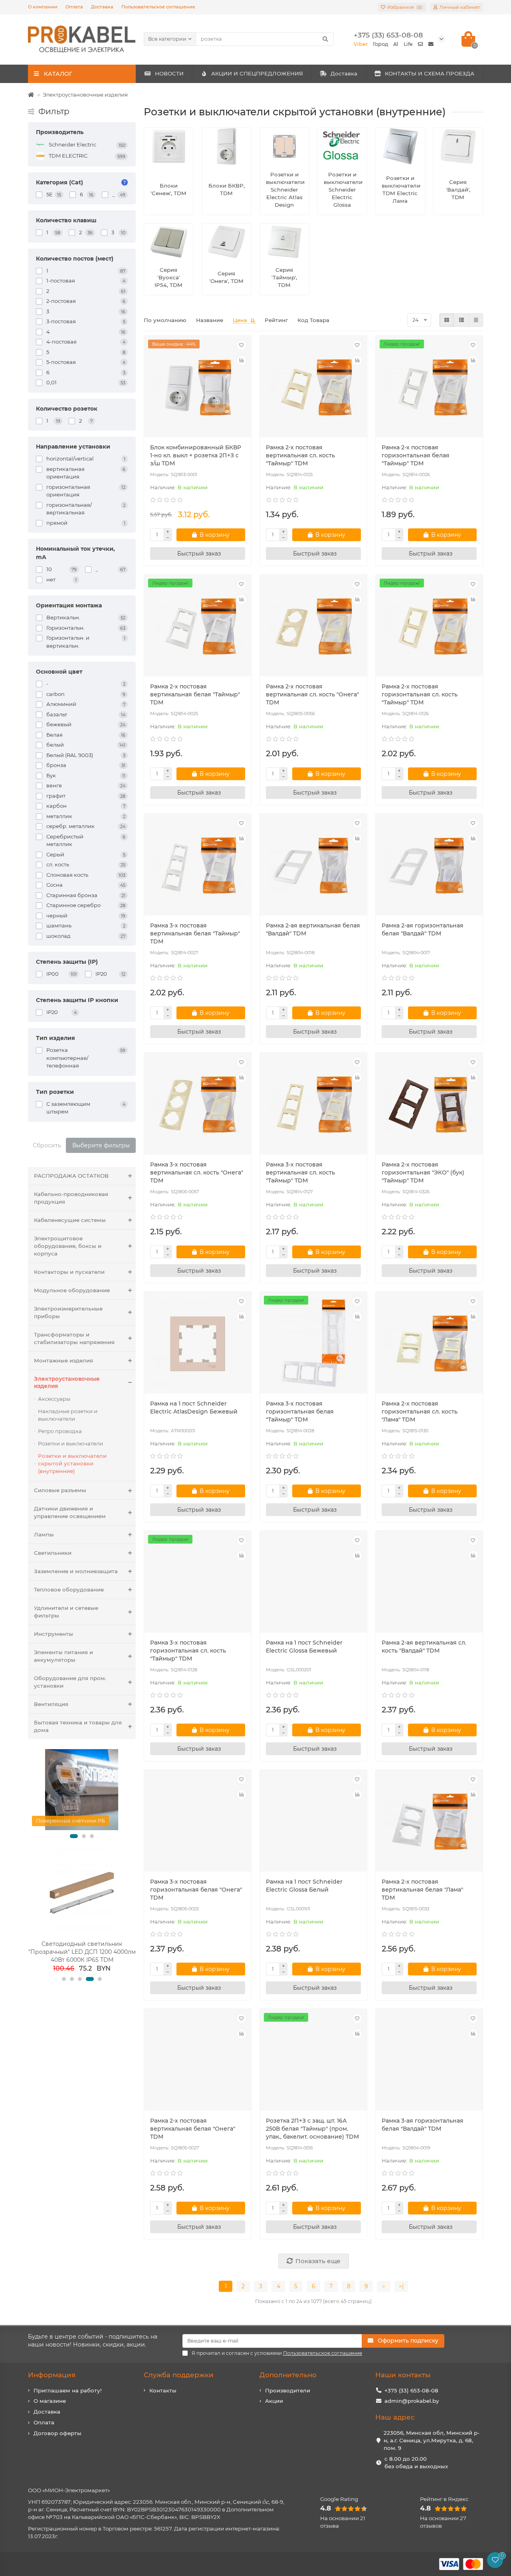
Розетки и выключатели (70, 1443)
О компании (43, 7)
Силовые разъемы (60, 1490)
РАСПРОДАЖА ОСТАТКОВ (71, 1176)
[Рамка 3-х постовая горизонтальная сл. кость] (198, 1583)
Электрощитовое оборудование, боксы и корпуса (68, 1246)
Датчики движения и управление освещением (70, 1512)
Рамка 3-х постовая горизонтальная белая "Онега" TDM (196, 1890)
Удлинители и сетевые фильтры (66, 1612)
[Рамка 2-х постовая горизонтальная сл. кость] (429, 627)
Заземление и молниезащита (76, 1571)
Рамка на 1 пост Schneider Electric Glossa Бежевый (304, 1647)
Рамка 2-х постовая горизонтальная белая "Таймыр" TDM (416, 455)
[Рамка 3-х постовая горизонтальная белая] (313, 1344)
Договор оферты (57, 2433)
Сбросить (47, 1145)
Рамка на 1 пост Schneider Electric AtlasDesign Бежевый (194, 1408)
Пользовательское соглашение (158, 7)
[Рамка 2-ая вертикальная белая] (313, 866)
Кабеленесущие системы (70, 1220)
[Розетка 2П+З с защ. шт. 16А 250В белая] (313, 2061)
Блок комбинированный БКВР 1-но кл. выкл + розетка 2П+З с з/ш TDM (196, 455)
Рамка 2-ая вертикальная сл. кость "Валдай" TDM (424, 1647)
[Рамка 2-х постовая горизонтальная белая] (429, 387)
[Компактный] (476, 320)
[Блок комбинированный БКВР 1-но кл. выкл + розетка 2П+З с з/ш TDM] (198, 387)
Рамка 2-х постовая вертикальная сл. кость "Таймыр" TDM (300, 455)
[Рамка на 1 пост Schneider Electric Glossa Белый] (313, 1822)
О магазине (50, 2401)
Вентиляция (51, 1704)
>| (401, 2286)
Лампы (44, 1534)
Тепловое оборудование (69, 1589)
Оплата (74, 7)
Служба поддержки (179, 2375)
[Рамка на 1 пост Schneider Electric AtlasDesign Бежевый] (198, 1344)
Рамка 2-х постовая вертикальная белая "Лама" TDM (422, 1890)
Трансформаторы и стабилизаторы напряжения (74, 1338)
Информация (52, 2375)
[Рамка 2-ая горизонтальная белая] (429, 866)
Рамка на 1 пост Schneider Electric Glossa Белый (304, 1886)
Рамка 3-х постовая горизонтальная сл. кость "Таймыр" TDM (188, 1651)
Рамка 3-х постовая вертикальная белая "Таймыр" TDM (195, 933)
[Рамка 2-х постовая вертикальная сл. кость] (313, 387)
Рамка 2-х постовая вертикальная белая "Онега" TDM (193, 2129)
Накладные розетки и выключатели (68, 1415)
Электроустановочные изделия (85, 95)
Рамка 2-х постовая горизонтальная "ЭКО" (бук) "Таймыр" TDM (423, 1172)
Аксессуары (54, 1399)
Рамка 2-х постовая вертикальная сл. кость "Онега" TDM (312, 694)
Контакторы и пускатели (69, 1272)
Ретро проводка (60, 1431)
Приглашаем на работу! (68, 2390)
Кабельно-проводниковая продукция (71, 1198)
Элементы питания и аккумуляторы (63, 1656)
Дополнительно (288, 2375)
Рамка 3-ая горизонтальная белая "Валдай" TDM (423, 2125)
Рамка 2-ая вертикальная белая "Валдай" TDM (313, 929)
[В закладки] (242, 345)
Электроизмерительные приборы (68, 1312)
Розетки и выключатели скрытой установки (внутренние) (72, 1463)
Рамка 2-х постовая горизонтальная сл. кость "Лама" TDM (420, 1412)
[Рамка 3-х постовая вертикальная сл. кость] (198, 1105)
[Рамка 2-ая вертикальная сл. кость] (429, 1583)
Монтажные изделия (63, 1360)
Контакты (163, 2390)
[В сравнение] (242, 360)
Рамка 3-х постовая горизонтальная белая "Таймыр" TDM (300, 1412)
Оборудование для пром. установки (70, 1682)
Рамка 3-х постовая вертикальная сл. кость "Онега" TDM (197, 1172)
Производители (288, 2390)
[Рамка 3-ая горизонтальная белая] (429, 2061)
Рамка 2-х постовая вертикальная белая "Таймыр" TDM (195, 694)
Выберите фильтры (101, 1145)
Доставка (102, 7)
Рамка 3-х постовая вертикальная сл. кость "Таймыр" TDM (300, 1172)
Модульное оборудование (72, 1290)
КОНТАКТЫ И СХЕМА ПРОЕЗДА (430, 73)
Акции (274, 2401)
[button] (74, 1836)
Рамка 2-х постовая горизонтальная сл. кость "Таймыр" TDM (420, 694)
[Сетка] (447, 320)
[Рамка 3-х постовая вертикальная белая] (198, 866)
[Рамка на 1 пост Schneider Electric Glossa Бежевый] (313, 1583)
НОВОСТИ (169, 73)
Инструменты (53, 1634)
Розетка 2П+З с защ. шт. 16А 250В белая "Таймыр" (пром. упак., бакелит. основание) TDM (312, 2129)
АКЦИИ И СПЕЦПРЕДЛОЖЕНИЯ (257, 73)
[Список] (461, 320)
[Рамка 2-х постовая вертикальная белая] (198, 627)
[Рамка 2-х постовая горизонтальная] (429, 1105)
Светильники (53, 1553)
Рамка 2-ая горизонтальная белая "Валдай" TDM (423, 929)
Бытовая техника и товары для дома (78, 1726)
